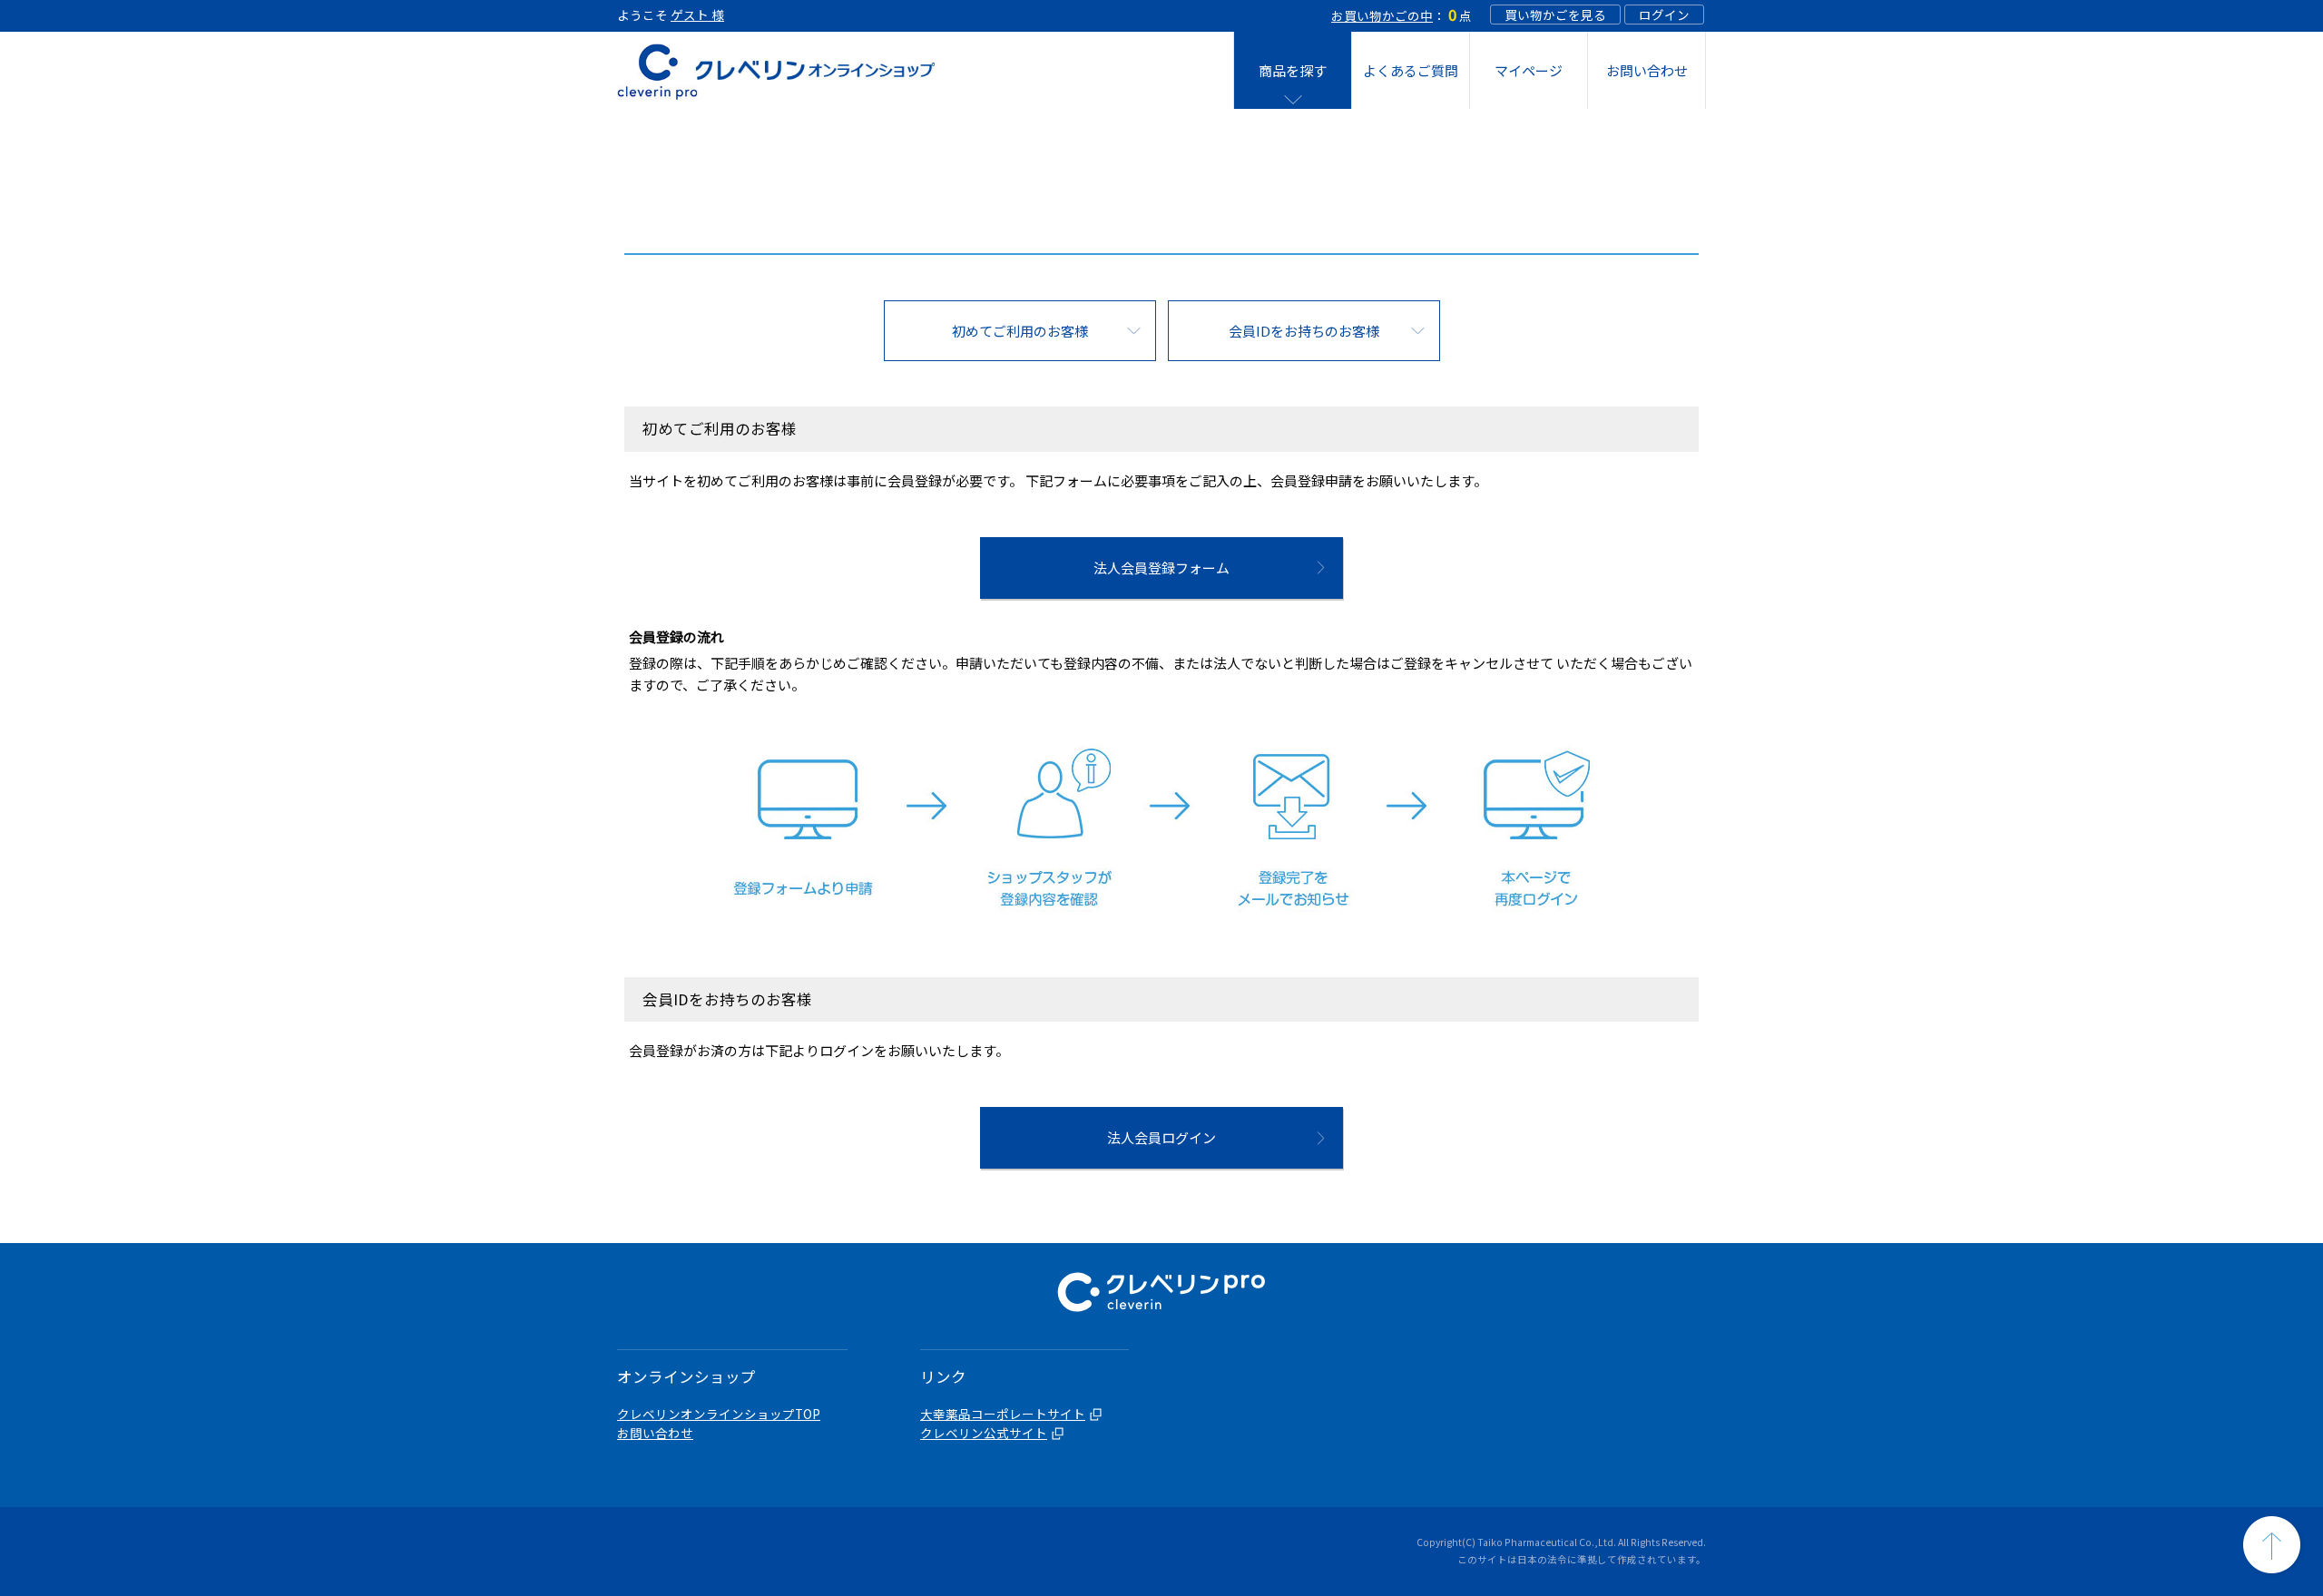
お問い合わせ (1647, 70)
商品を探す (1293, 70)
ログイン (1664, 15)
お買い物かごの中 (1382, 15)
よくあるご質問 (1411, 70)
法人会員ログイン (1161, 1137)
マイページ (1529, 70)
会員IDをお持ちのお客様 (1304, 331)
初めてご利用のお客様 (1020, 331)
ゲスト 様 (697, 15)
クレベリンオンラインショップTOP (719, 1414)
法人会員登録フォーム (1161, 568)
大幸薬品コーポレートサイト (1003, 1414)
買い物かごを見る (1555, 15)
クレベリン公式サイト (984, 1433)
